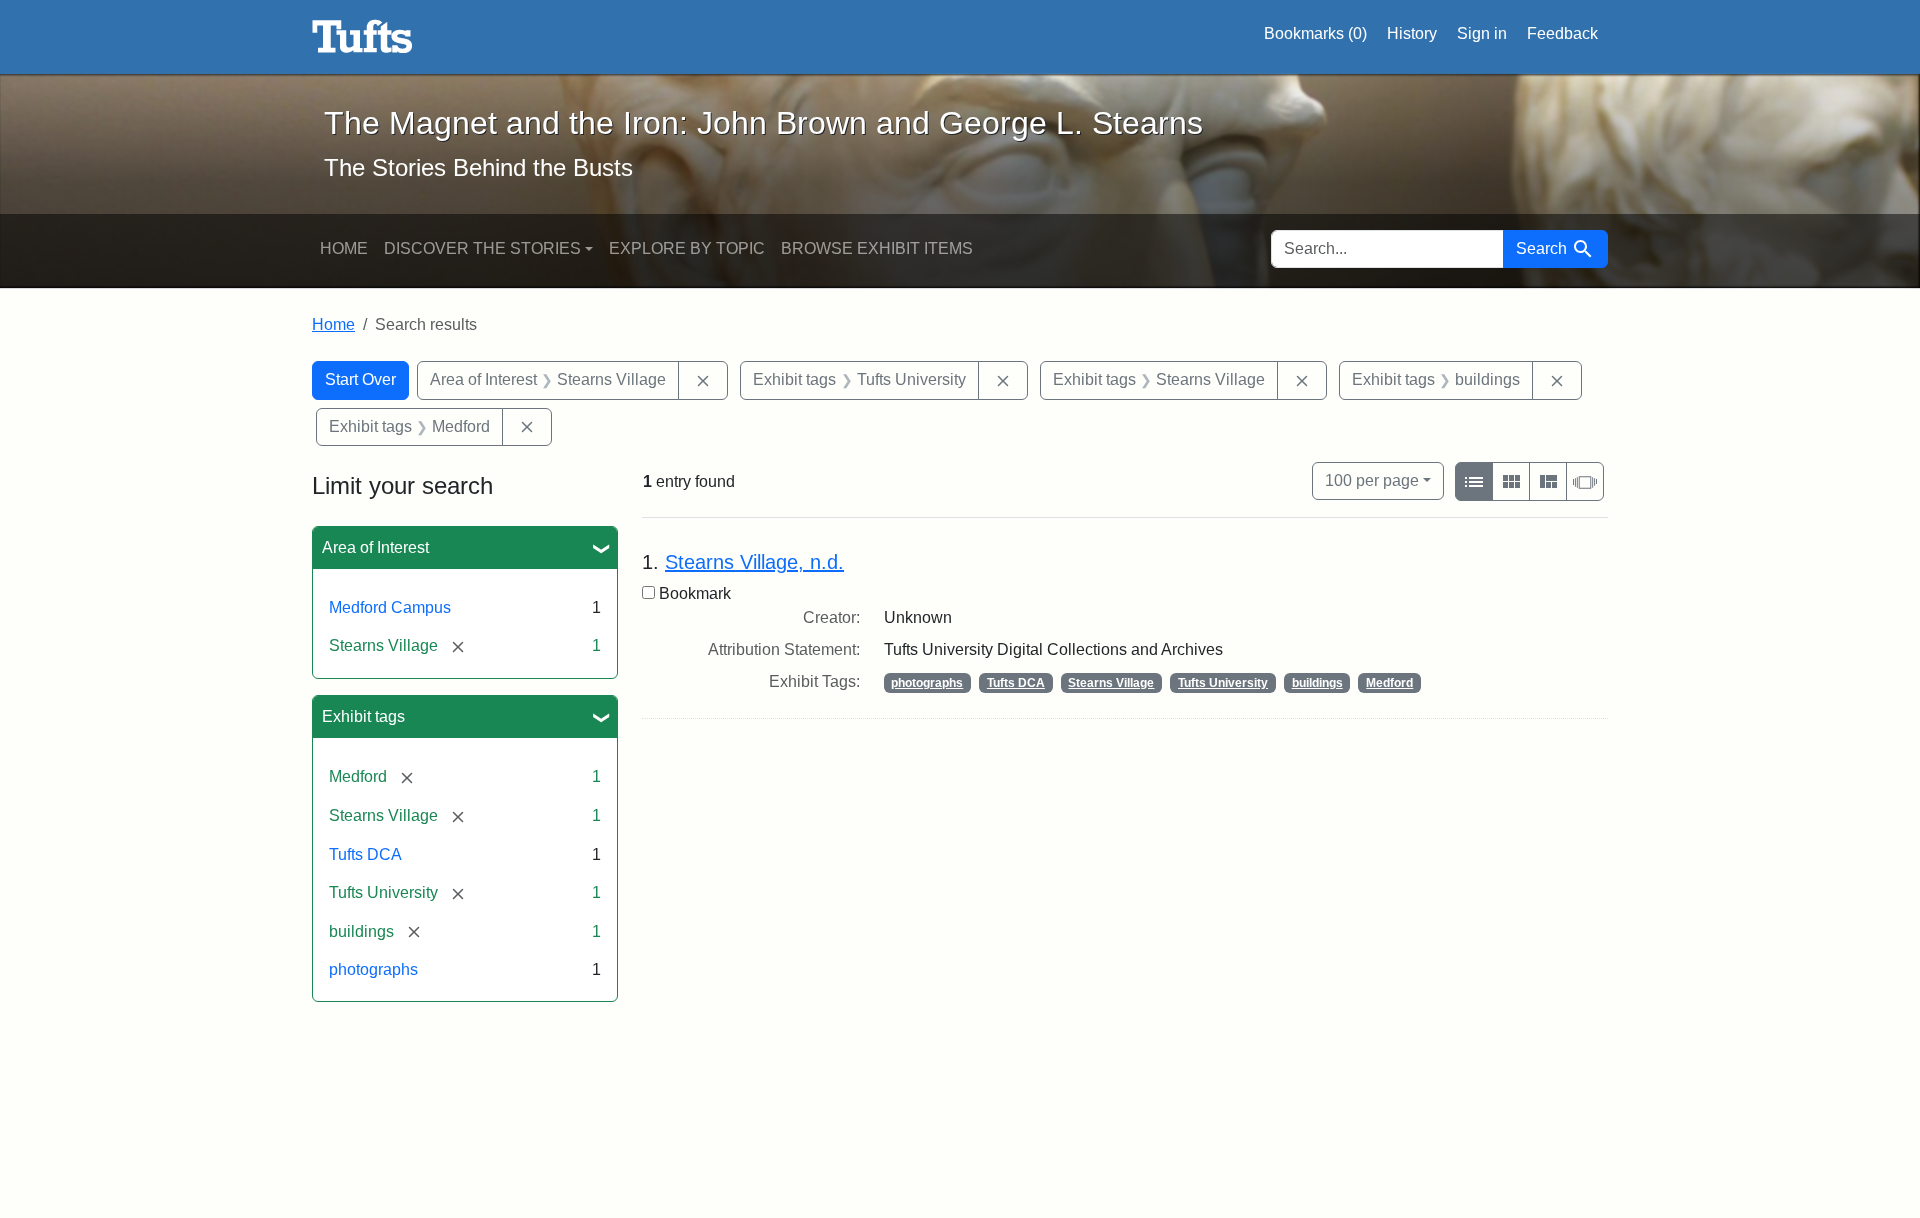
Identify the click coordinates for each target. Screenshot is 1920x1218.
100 (1372, 480)
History (1412, 33)
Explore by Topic (687, 248)
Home (344, 248)
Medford (1389, 683)
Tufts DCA (365, 854)
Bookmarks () (1315, 33)
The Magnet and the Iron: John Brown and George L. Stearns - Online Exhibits (362, 37)
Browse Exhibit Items (877, 248)
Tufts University (1223, 683)
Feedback (1562, 33)
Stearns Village (1111, 683)
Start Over (360, 379)
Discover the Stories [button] (482, 248)
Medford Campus (390, 607)
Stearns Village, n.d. (754, 562)
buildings (1317, 683)
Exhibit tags (363, 716)
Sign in (1482, 33)
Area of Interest (375, 547)
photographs (373, 969)
